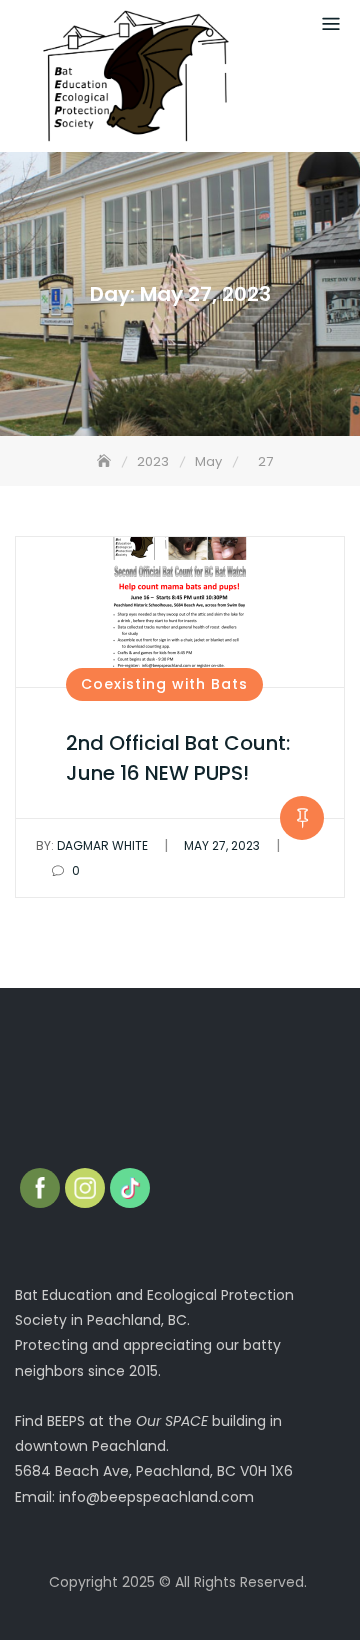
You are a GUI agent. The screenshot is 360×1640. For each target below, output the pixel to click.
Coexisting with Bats (164, 684)
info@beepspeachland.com (156, 1497)
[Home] (106, 461)
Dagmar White (92, 845)
